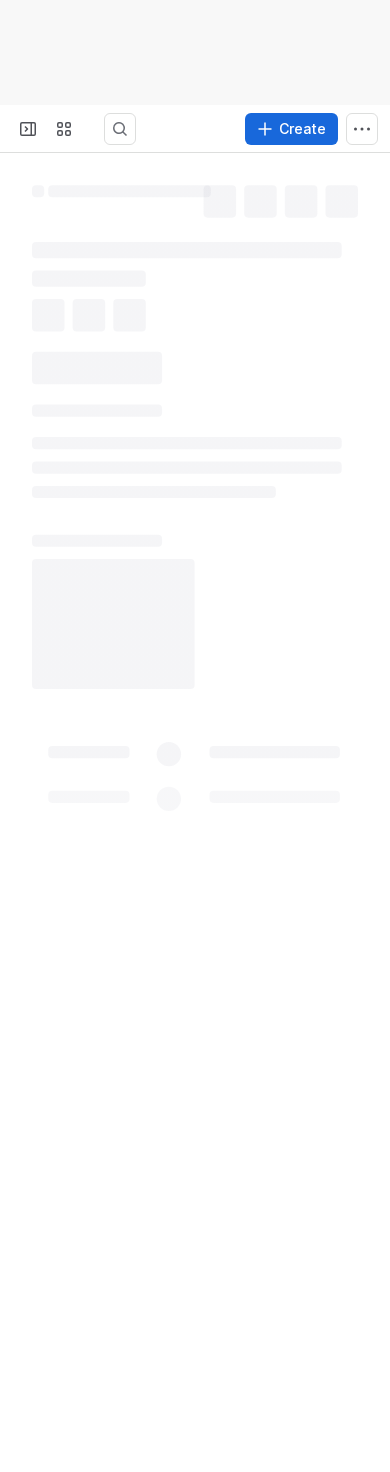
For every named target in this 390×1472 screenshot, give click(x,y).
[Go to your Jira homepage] (104, 129)
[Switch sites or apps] (64, 129)
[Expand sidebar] (28, 129)
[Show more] (362, 129)
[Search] (144, 129)
